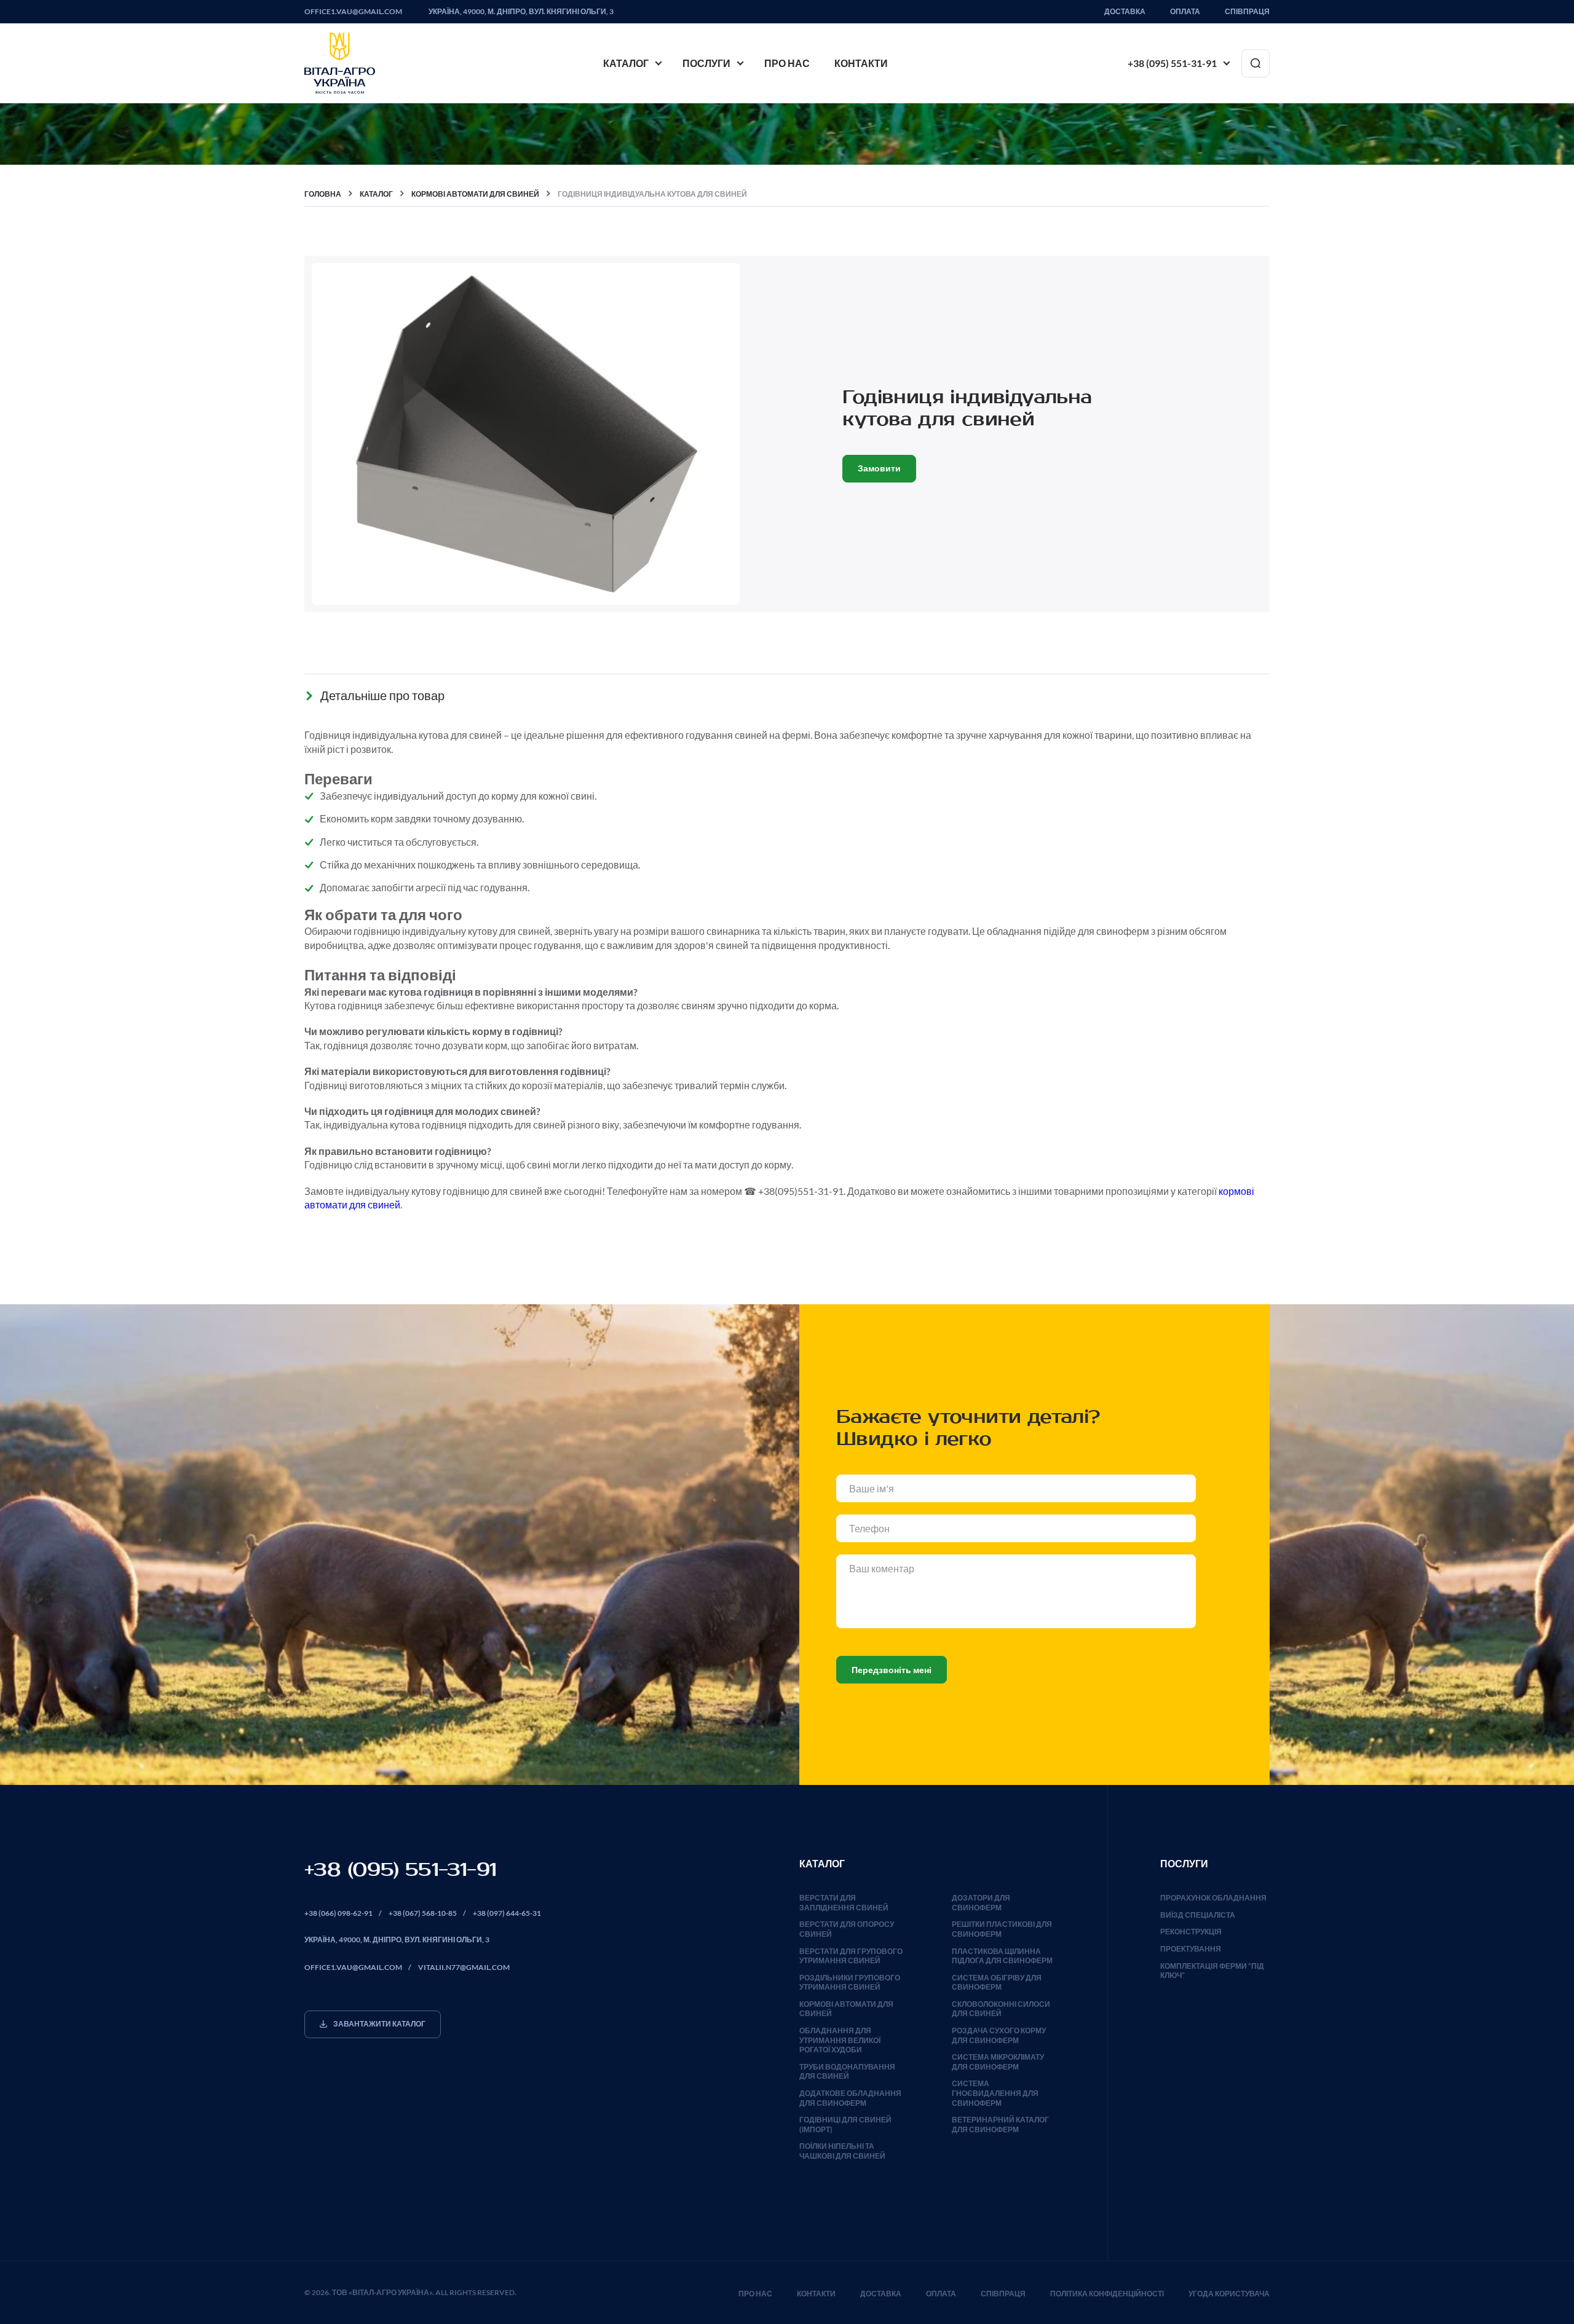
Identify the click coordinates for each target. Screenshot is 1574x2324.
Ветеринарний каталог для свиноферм (1000, 2125)
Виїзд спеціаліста (1198, 1915)
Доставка (1125, 12)
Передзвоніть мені (892, 1670)
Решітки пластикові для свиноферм (1002, 1929)
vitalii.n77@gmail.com (464, 1967)
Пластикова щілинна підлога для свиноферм (1002, 1956)
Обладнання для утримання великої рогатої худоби (840, 2040)
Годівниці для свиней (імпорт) (845, 2125)
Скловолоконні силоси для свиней (1001, 2009)
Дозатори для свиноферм (981, 1903)
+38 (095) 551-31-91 (1172, 63)
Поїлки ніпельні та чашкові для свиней (842, 2151)
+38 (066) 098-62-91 (338, 1913)
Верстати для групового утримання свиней (851, 1956)
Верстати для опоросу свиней (847, 1929)
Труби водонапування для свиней (847, 2072)
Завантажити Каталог (379, 2024)
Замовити (879, 468)
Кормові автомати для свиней (846, 2009)
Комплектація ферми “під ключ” (1212, 1971)
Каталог (626, 63)
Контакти (861, 63)
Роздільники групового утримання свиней (850, 1983)
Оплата (1185, 12)
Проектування (1191, 1949)
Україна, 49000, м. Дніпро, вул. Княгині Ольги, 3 (521, 12)
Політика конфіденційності (1107, 2294)
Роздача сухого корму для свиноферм (999, 2035)
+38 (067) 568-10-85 (423, 1913)
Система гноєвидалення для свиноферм (995, 2093)
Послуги (706, 63)
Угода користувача (1229, 2294)
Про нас (787, 63)
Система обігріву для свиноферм (997, 1983)
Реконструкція (1191, 1932)
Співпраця (1247, 12)
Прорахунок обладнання (1213, 1898)
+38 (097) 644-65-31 (507, 1913)
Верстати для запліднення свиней (844, 1903)
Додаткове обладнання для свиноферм (850, 2098)
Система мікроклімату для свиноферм (998, 2062)
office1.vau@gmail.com (353, 12)
